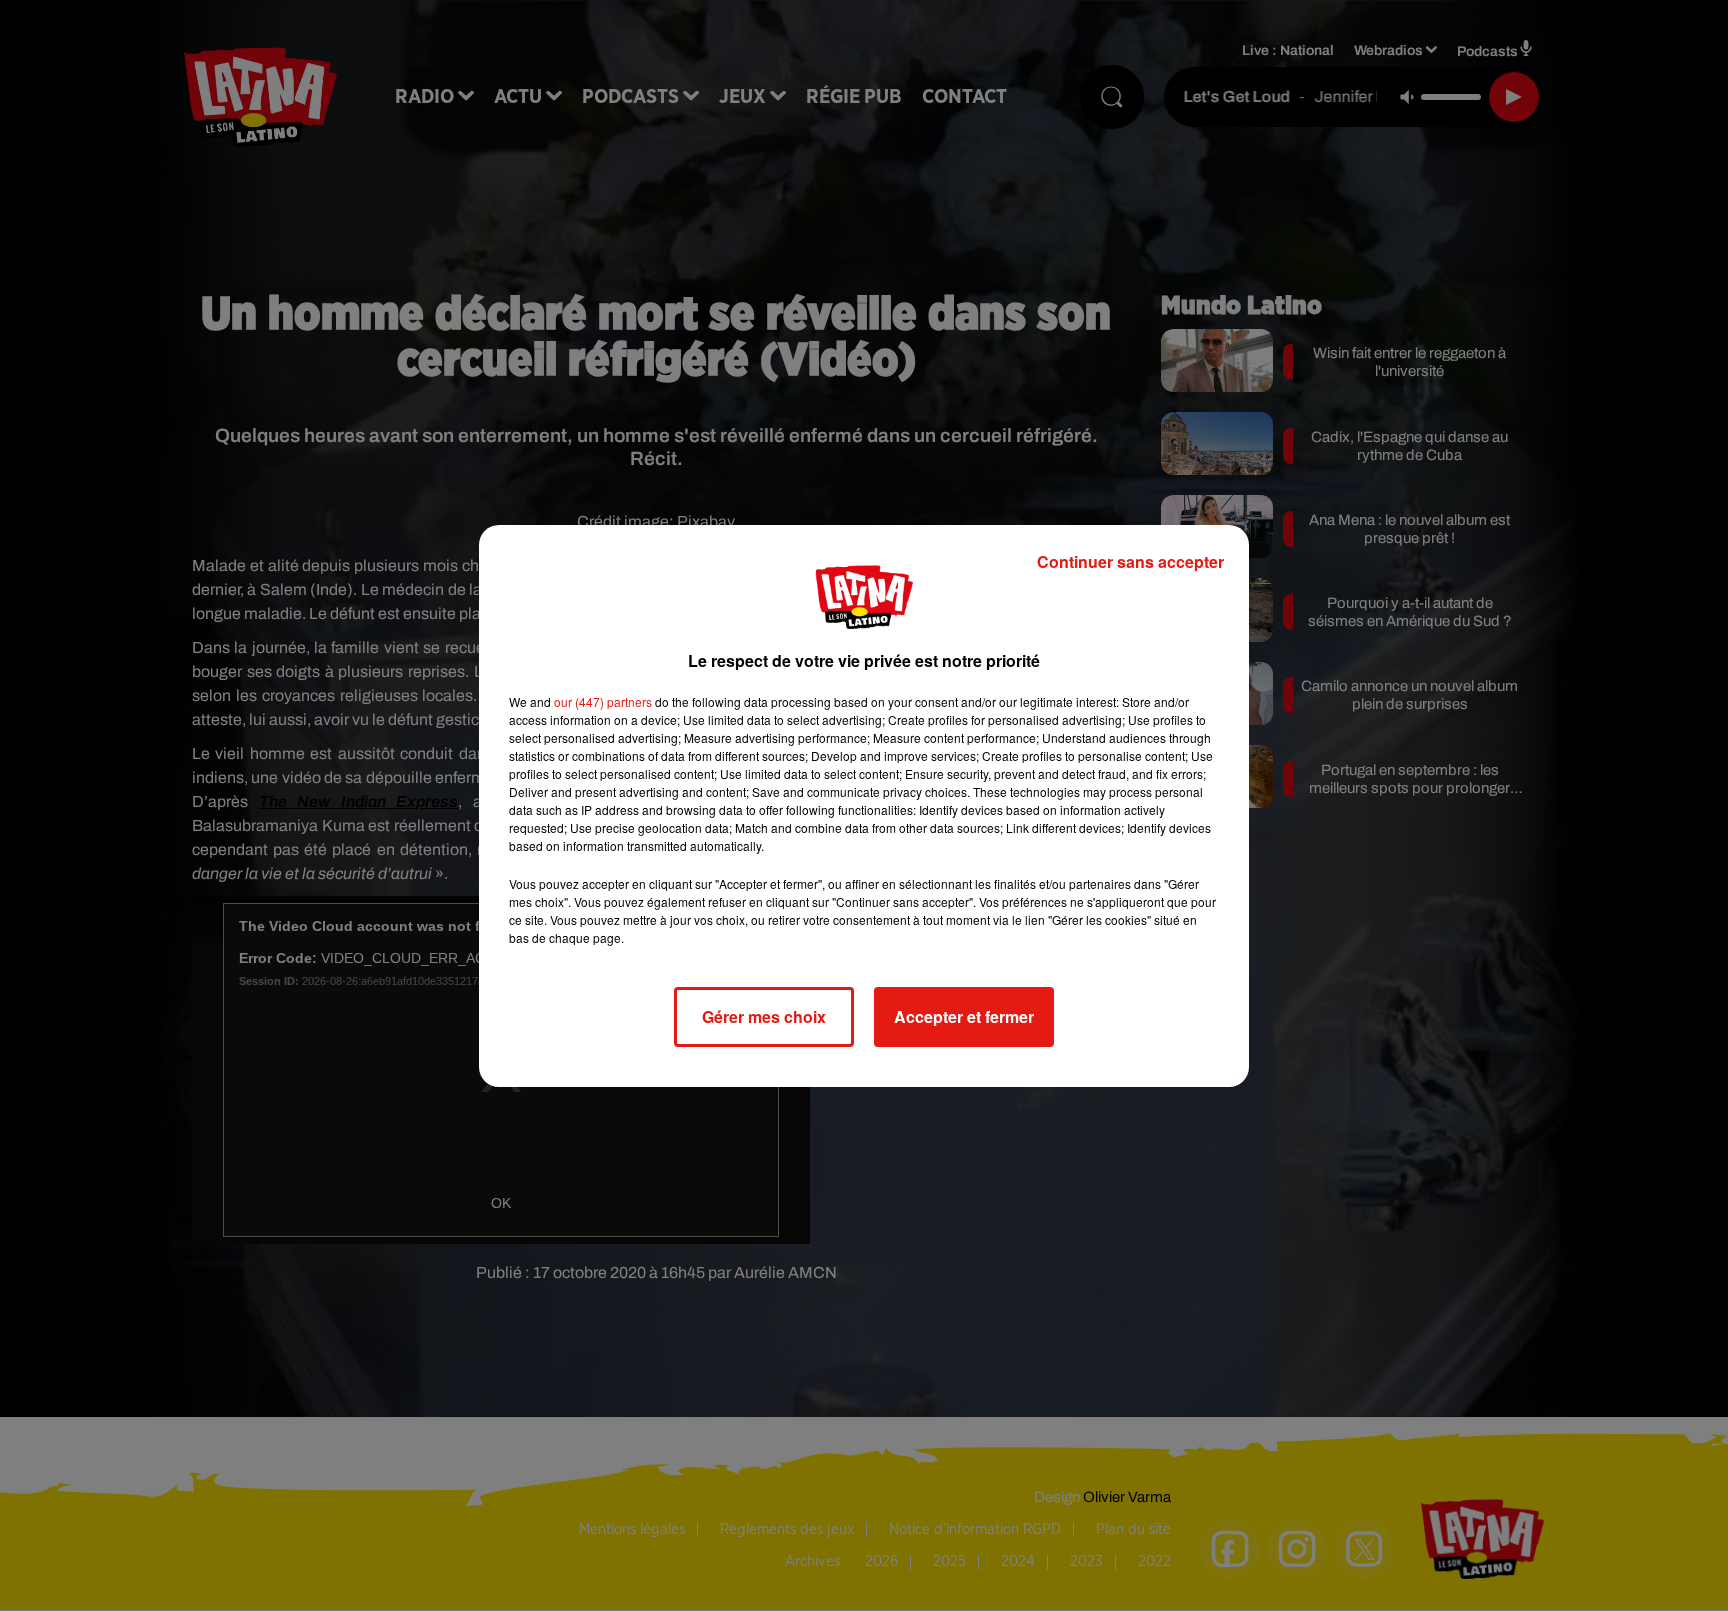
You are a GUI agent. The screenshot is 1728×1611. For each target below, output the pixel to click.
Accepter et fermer (964, 1016)
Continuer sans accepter (1130, 561)
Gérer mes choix (764, 1016)
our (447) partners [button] (603, 701)
